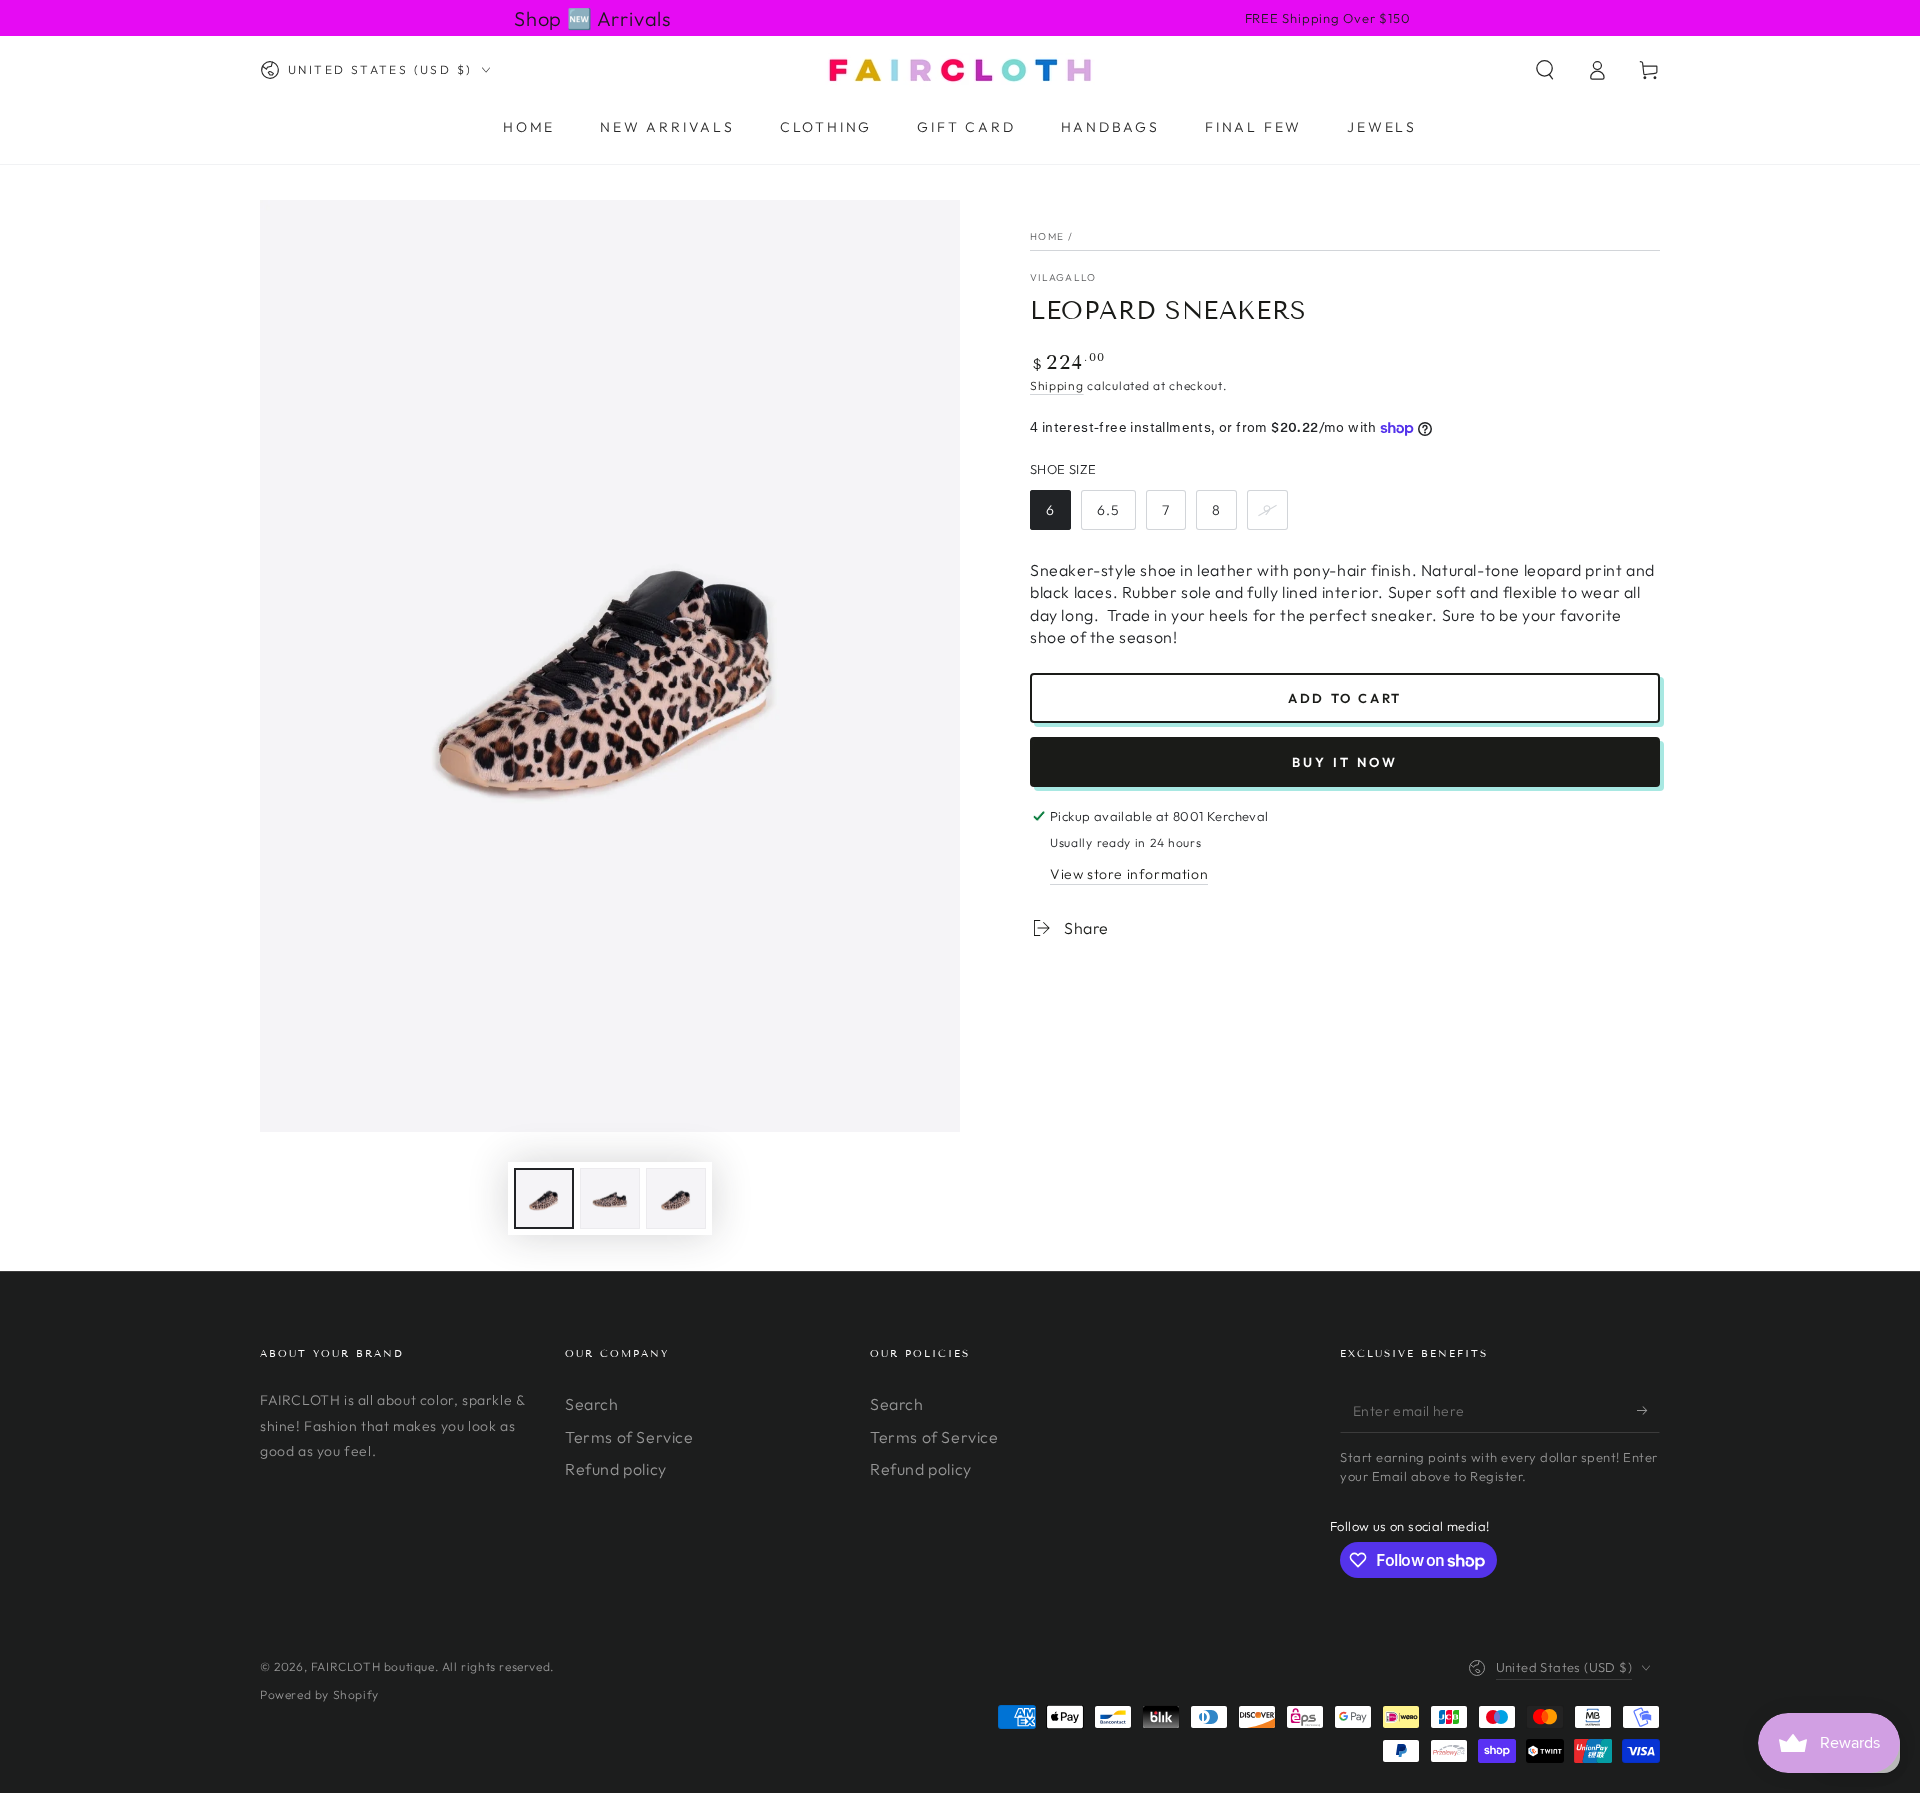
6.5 (1108, 510)
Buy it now (1345, 762)
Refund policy (616, 1469)
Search (592, 1404)
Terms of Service (629, 1437)
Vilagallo (1063, 277)
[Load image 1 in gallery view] (544, 1198)
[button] (1545, 70)
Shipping (1057, 385)
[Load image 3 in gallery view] (676, 1198)
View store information (1129, 874)
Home (1047, 236)
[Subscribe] (1648, 1410)
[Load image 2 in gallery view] (610, 1198)
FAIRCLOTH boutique (373, 1666)
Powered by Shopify (319, 1694)
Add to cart (1345, 698)
